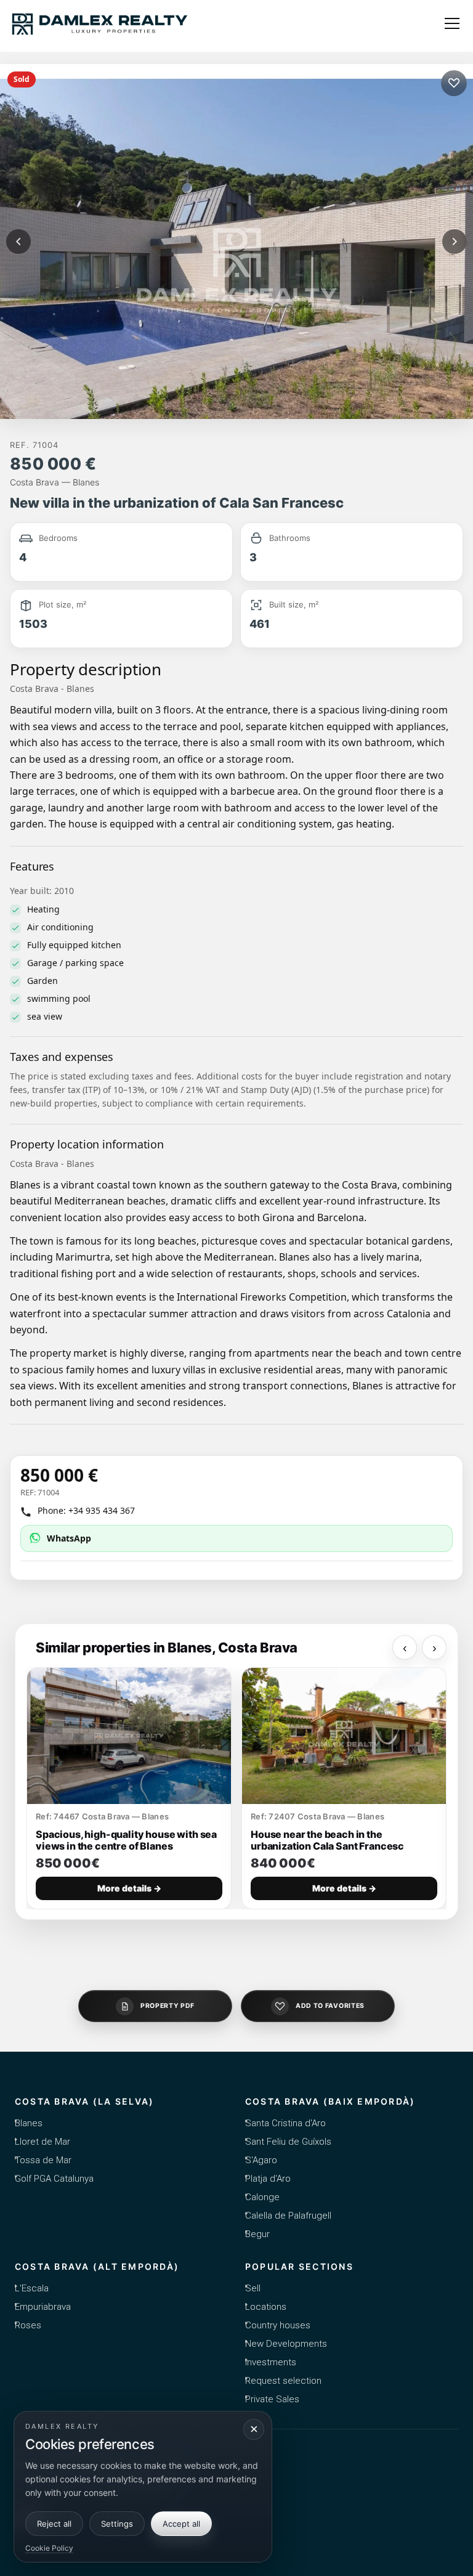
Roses (28, 2325)
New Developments (286, 2344)
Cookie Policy (49, 2548)
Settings (117, 2524)
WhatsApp (69, 1538)
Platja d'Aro (268, 2179)
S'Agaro (261, 2160)
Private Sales (272, 2399)
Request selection (283, 2381)
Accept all (181, 2524)
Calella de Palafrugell (288, 2216)
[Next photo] (455, 242)
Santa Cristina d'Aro (285, 2123)
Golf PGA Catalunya (54, 2179)
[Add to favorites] (454, 83)
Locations (266, 2307)
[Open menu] (452, 23)
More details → (129, 1888)
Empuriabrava (43, 2307)
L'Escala (32, 2288)
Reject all (54, 2524)
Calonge (262, 2197)
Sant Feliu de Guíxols (288, 2142)
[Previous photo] (18, 242)
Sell (253, 2288)
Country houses (278, 2325)
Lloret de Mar (42, 2142)
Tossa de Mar (43, 2160)
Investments (271, 2362)
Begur (257, 2234)
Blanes (29, 2123)
